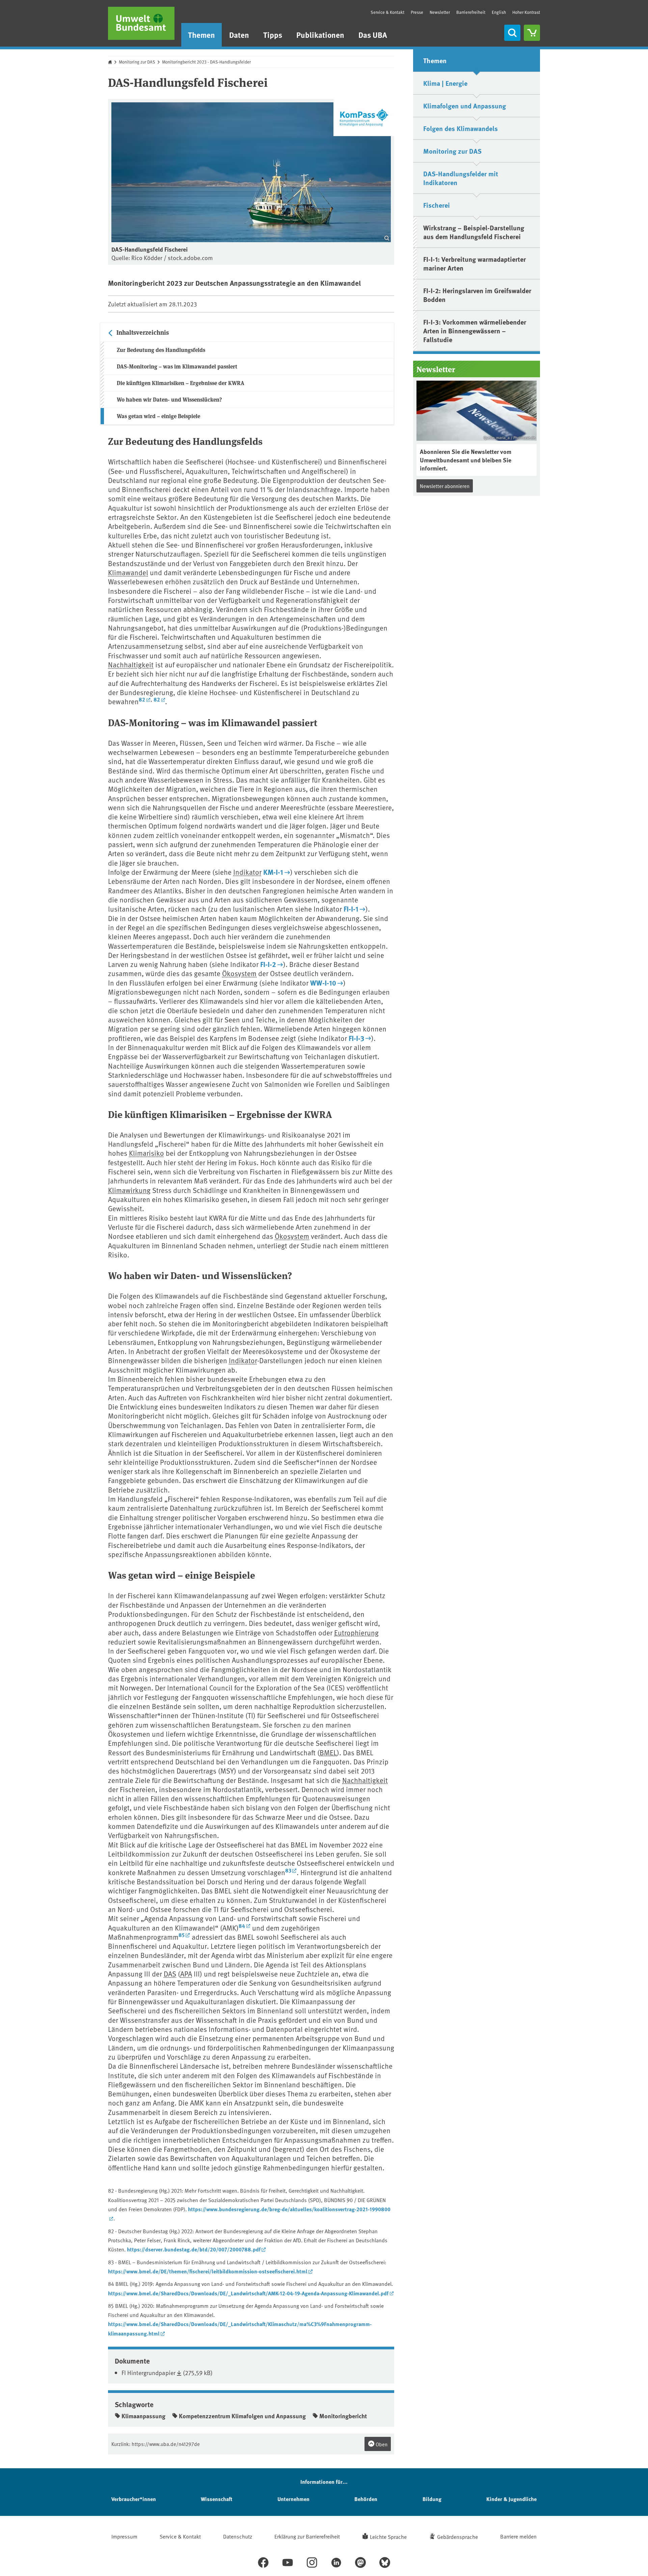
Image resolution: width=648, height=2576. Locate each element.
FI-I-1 (351, 909)
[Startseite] (141, 23)
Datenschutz (238, 2536)
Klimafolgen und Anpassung (465, 106)
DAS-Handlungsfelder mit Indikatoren (461, 178)
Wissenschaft (217, 2499)
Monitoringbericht (343, 2416)
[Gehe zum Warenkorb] (532, 33)
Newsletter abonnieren (445, 486)
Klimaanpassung (143, 2416)
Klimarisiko (146, 1153)
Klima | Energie (445, 83)
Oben (381, 2444)
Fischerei (437, 205)
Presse (417, 12)
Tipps (273, 35)
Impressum (124, 2536)
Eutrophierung (356, 1633)
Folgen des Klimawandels (461, 128)
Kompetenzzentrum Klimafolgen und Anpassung (242, 2416)
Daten (239, 35)
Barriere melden (518, 2536)
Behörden (366, 2499)
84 (242, 1926)
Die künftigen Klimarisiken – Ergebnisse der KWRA (181, 383)
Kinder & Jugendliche (511, 2499)
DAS (170, 1974)
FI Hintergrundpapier (148, 2373)
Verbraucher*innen (134, 2499)
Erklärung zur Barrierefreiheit (307, 2536)
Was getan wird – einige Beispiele (158, 416)
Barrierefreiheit (471, 12)
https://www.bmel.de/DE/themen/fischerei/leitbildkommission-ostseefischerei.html (208, 2271)
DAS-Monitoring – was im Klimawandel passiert (177, 366)
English (499, 12)
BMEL (328, 1752)
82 (142, 699)
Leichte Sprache (388, 2536)
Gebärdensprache (457, 2536)
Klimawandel (128, 572)
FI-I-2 (268, 964)
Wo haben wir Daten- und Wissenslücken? (169, 399)
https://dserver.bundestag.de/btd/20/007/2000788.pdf (194, 2249)
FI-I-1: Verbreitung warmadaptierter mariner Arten (475, 263)
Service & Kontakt (387, 12)
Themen (201, 35)
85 (182, 1935)
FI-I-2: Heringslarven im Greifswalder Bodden (477, 295)
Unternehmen (293, 2499)
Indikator (247, 872)
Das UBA (373, 35)
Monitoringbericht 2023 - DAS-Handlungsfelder (206, 62)
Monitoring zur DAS (137, 62)
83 (288, 1870)
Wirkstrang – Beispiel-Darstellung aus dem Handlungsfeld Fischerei (474, 232)
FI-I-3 (356, 1038)
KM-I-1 (273, 872)
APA (186, 1974)
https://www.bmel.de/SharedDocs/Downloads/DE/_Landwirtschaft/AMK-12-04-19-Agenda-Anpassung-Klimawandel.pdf (248, 2293)
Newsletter (440, 12)
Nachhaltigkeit (131, 665)
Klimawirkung (129, 1190)
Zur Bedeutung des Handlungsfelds (161, 350)
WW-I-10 (323, 983)
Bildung (432, 2499)
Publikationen (320, 35)
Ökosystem (239, 973)
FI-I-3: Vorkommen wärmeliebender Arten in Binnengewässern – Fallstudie (475, 330)
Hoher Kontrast (526, 12)
